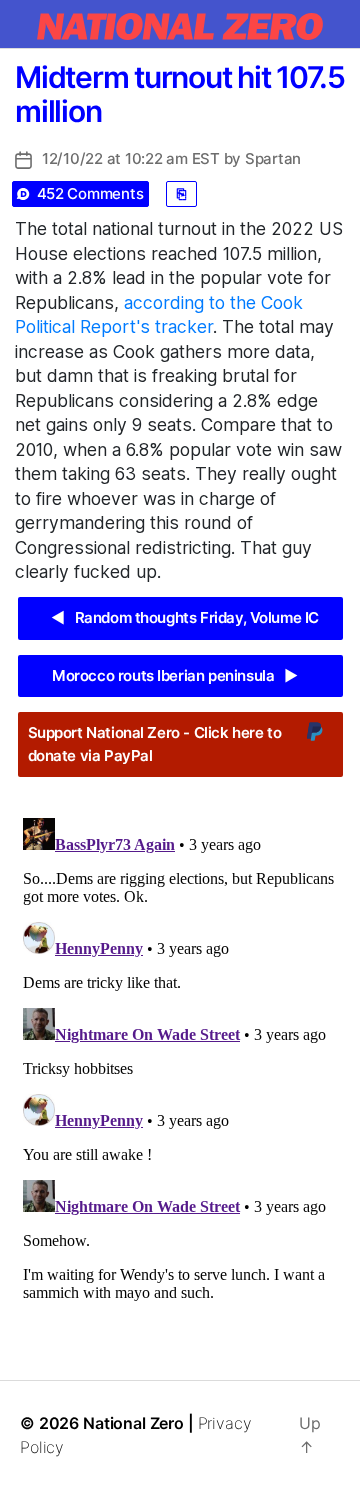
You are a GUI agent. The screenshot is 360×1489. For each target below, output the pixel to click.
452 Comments (90, 193)
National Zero (133, 1423)
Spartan (273, 158)
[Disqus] (180, 1060)
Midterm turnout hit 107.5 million (180, 94)
